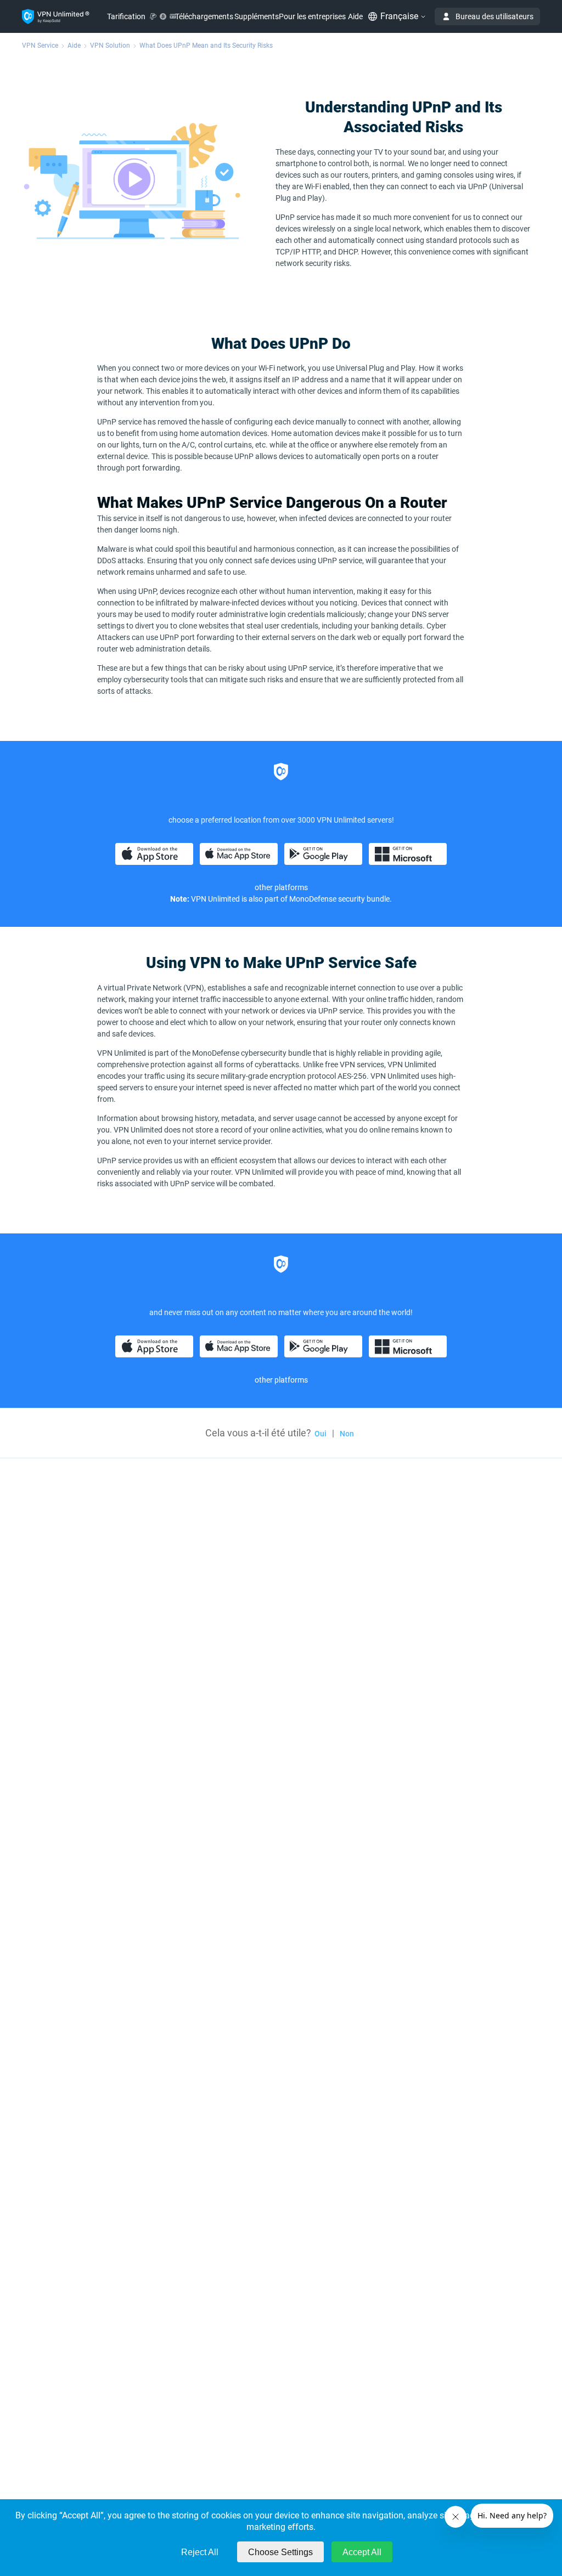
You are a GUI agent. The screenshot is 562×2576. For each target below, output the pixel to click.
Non (347, 1434)
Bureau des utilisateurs (494, 16)
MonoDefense (313, 899)
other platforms (281, 887)
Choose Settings (280, 2552)
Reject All (200, 2552)
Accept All (362, 2552)
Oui (321, 1434)
